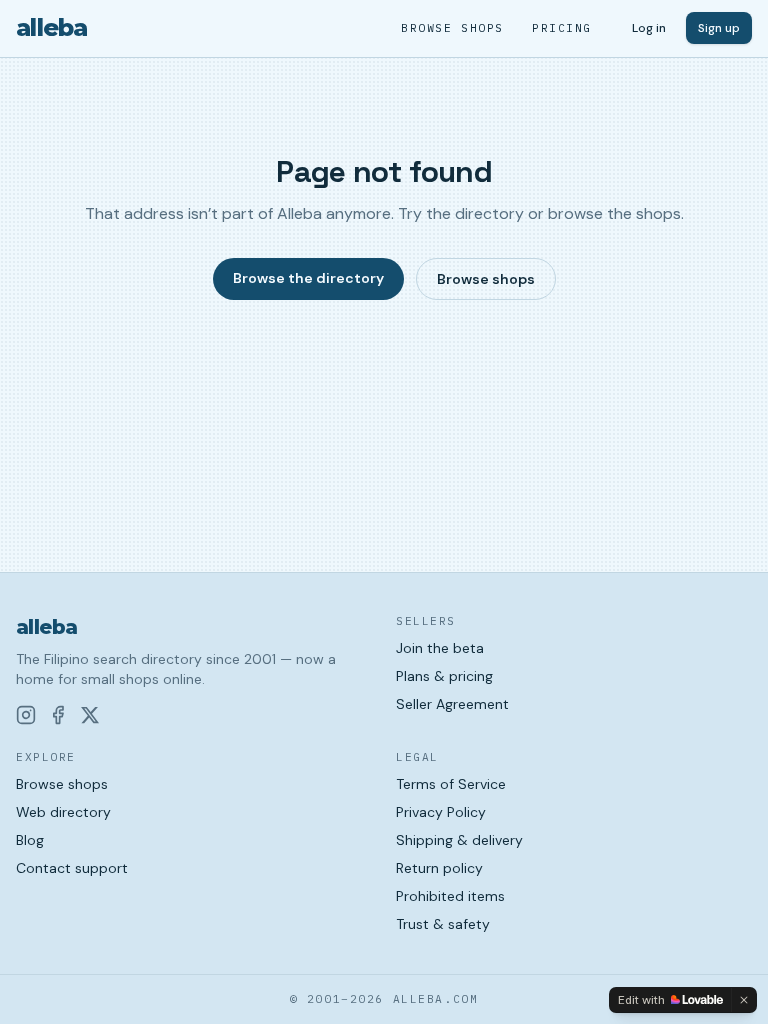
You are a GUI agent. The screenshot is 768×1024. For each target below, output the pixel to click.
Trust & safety (443, 924)
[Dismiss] (744, 1000)
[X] (90, 715)
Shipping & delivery (459, 840)
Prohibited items (450, 896)
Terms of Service (451, 784)
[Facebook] (58, 715)
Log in (649, 28)
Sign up (719, 28)
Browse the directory (308, 278)
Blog (30, 840)
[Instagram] (26, 715)
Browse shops (452, 28)
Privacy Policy (441, 812)
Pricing (562, 28)
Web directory (63, 812)
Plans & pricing (444, 676)
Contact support (72, 868)
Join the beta (440, 648)
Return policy (439, 868)
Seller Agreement (452, 704)
